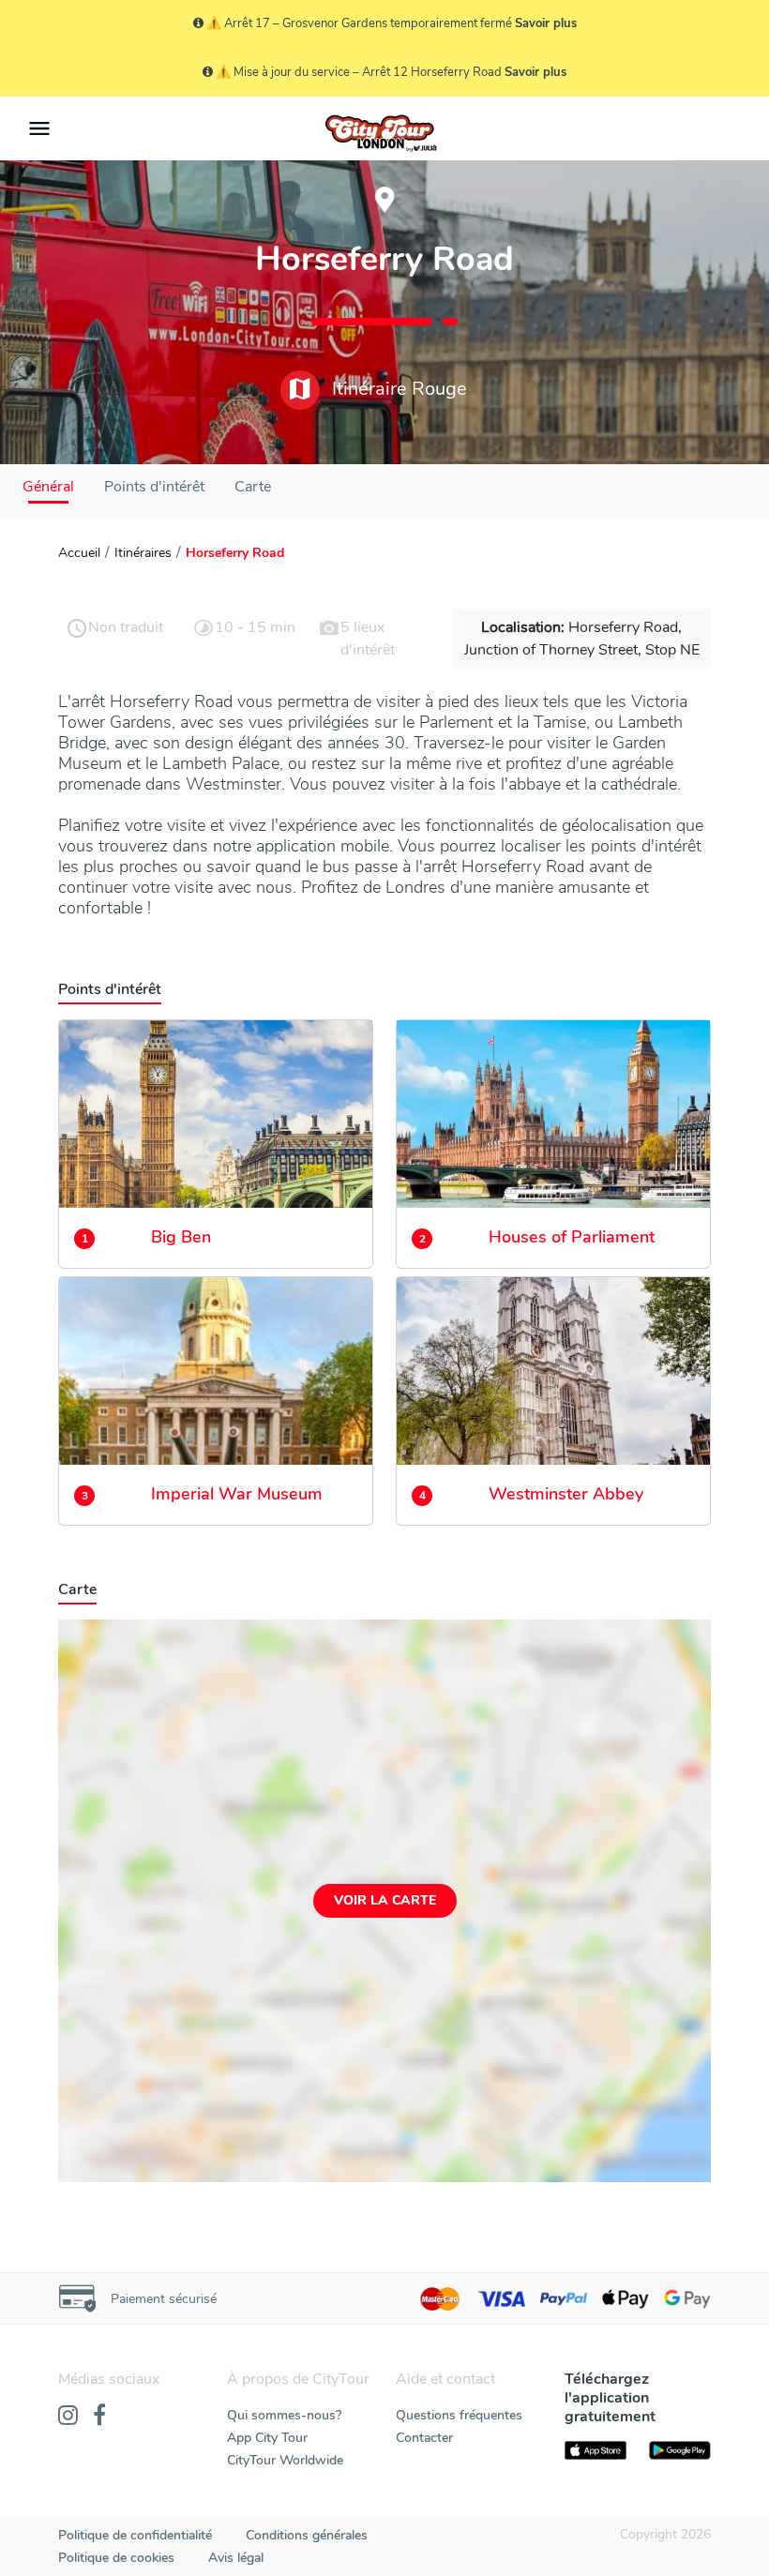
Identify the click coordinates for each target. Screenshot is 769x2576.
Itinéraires (143, 553)
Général (48, 487)
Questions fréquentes (459, 2415)
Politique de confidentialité (135, 2535)
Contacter (424, 2438)
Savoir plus (546, 23)
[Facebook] (99, 2417)
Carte (253, 487)
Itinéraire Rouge (397, 389)
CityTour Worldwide (285, 2460)
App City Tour (267, 2438)
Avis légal (236, 2558)
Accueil (79, 553)
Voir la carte (385, 1900)
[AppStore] (596, 2450)
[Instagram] (68, 2417)
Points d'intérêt (154, 487)
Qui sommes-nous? (284, 2415)
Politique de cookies (116, 2558)
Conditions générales (307, 2535)
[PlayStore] (680, 2450)
